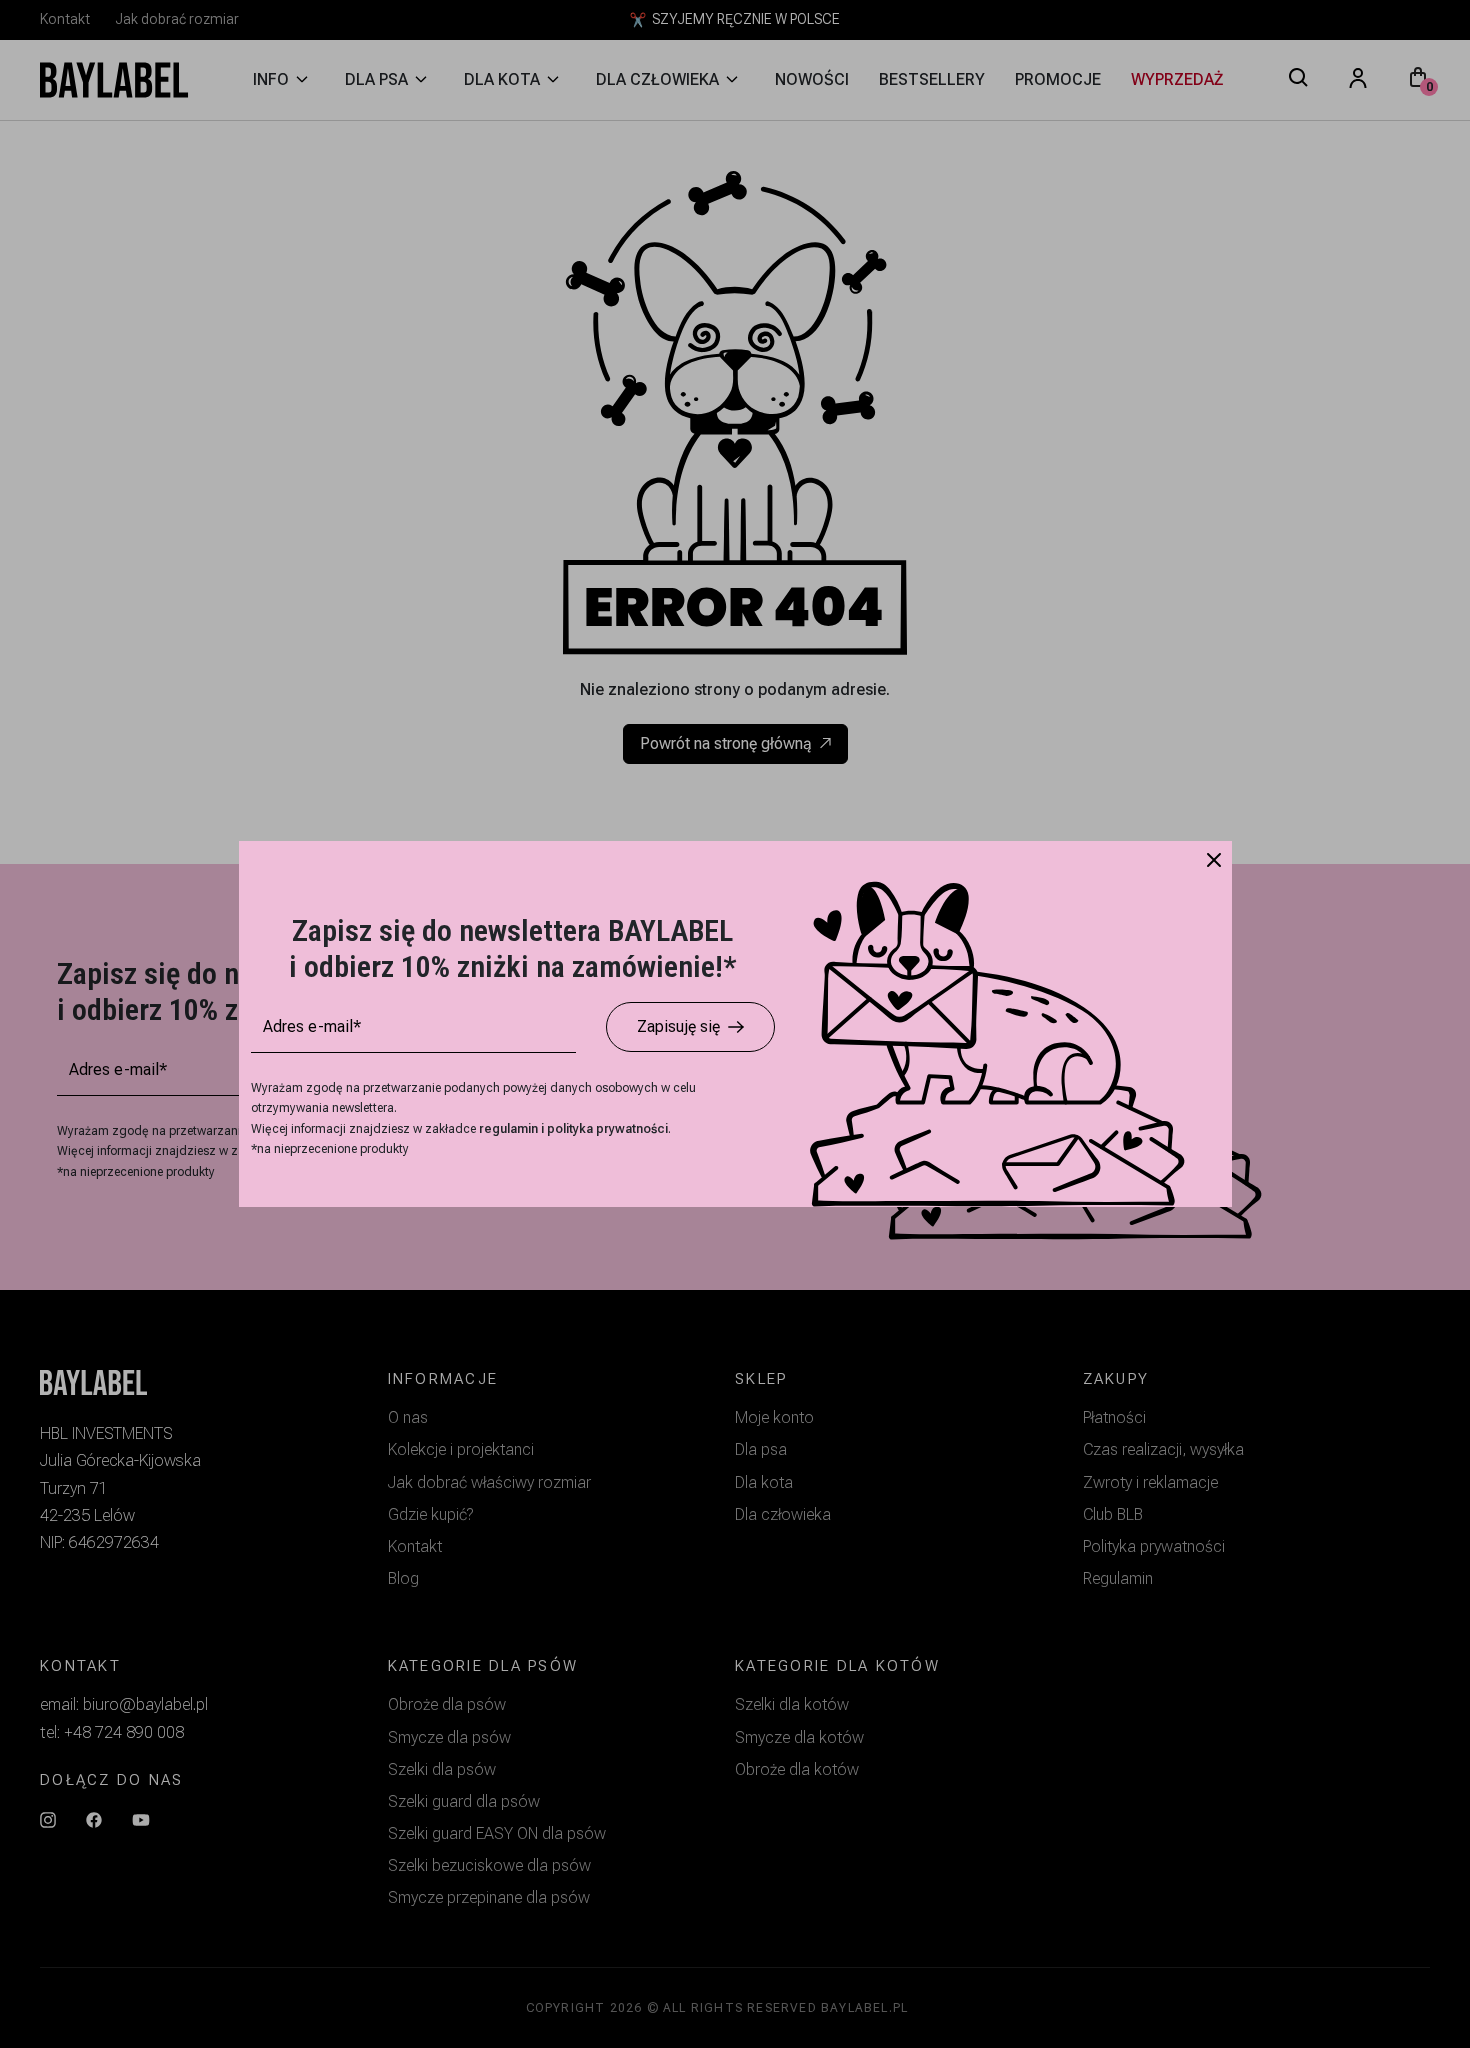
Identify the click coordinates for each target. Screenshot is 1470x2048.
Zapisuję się (678, 1026)
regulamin (510, 1129)
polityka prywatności (607, 1129)
